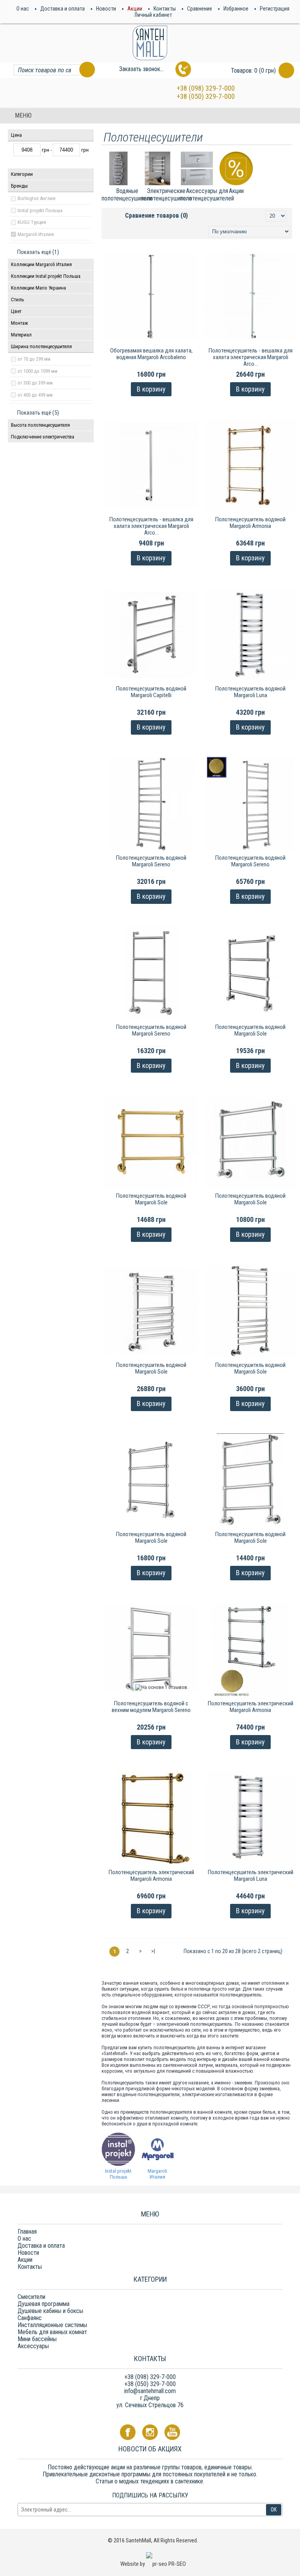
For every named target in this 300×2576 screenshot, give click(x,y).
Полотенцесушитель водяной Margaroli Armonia (250, 523)
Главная (27, 2232)
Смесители (31, 2297)
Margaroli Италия (36, 234)
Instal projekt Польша (40, 210)
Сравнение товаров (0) (156, 216)
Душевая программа (44, 2304)
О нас (24, 2239)
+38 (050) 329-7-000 (206, 96)
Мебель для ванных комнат (52, 2332)
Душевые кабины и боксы (50, 2311)
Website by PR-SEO (153, 2564)
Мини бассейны (37, 2339)
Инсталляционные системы (52, 2325)
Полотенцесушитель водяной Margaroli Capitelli (151, 692)
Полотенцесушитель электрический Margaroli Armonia (251, 1707)
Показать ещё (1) (38, 252)
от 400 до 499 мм (35, 395)
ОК (274, 2510)
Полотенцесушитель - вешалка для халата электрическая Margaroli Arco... (251, 357)
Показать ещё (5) (38, 413)
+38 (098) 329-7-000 (206, 88)
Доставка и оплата (41, 2246)
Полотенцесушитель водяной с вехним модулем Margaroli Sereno (151, 1707)
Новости (28, 2253)
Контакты (30, 2267)
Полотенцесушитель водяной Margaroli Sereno (151, 861)
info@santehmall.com (150, 2391)
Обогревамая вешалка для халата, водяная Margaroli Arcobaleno (151, 354)
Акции (25, 2260)
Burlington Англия (37, 198)
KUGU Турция (32, 222)
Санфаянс (30, 2318)
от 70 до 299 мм (34, 359)
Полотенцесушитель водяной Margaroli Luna (250, 692)
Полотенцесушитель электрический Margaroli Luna (251, 1876)
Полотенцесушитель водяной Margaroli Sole (250, 1030)
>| (153, 1951)
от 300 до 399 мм (35, 383)
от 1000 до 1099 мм (37, 371)
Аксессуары (33, 2346)
